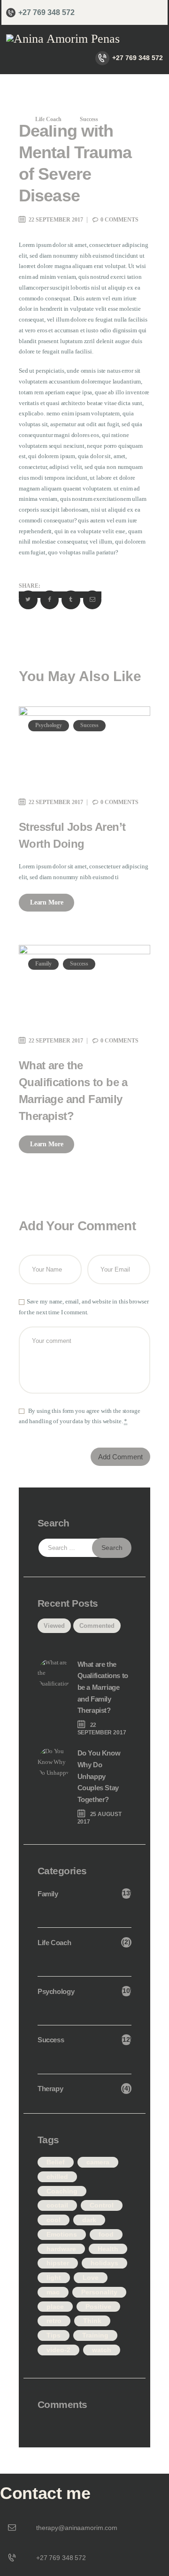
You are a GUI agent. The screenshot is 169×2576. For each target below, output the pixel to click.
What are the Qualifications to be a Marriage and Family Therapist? (73, 1091)
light (54, 2277)
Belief (56, 2162)
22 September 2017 (56, 220)
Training (95, 2335)
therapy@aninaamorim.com (77, 2528)
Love (91, 2277)
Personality (99, 2292)
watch (102, 2350)
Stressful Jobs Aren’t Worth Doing (72, 835)
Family (43, 964)
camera (98, 2162)
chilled (57, 2177)
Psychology (49, 725)
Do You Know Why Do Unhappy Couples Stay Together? (99, 1776)
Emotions (62, 2234)
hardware (61, 2249)
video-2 (58, 2350)
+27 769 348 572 (61, 2558)
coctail (57, 2205)
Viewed (54, 1626)
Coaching (62, 2191)
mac (53, 2292)
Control (102, 2205)
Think (92, 2321)
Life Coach (48, 119)
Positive (98, 2307)
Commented (97, 1626)
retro (54, 2321)
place (55, 2307)
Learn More (47, 902)
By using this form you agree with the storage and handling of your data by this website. (80, 1416)
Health (108, 2249)
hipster (58, 2263)
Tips (54, 2335)
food (106, 2234)
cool (54, 2220)
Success (89, 119)
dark (89, 2220)
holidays (104, 2263)
